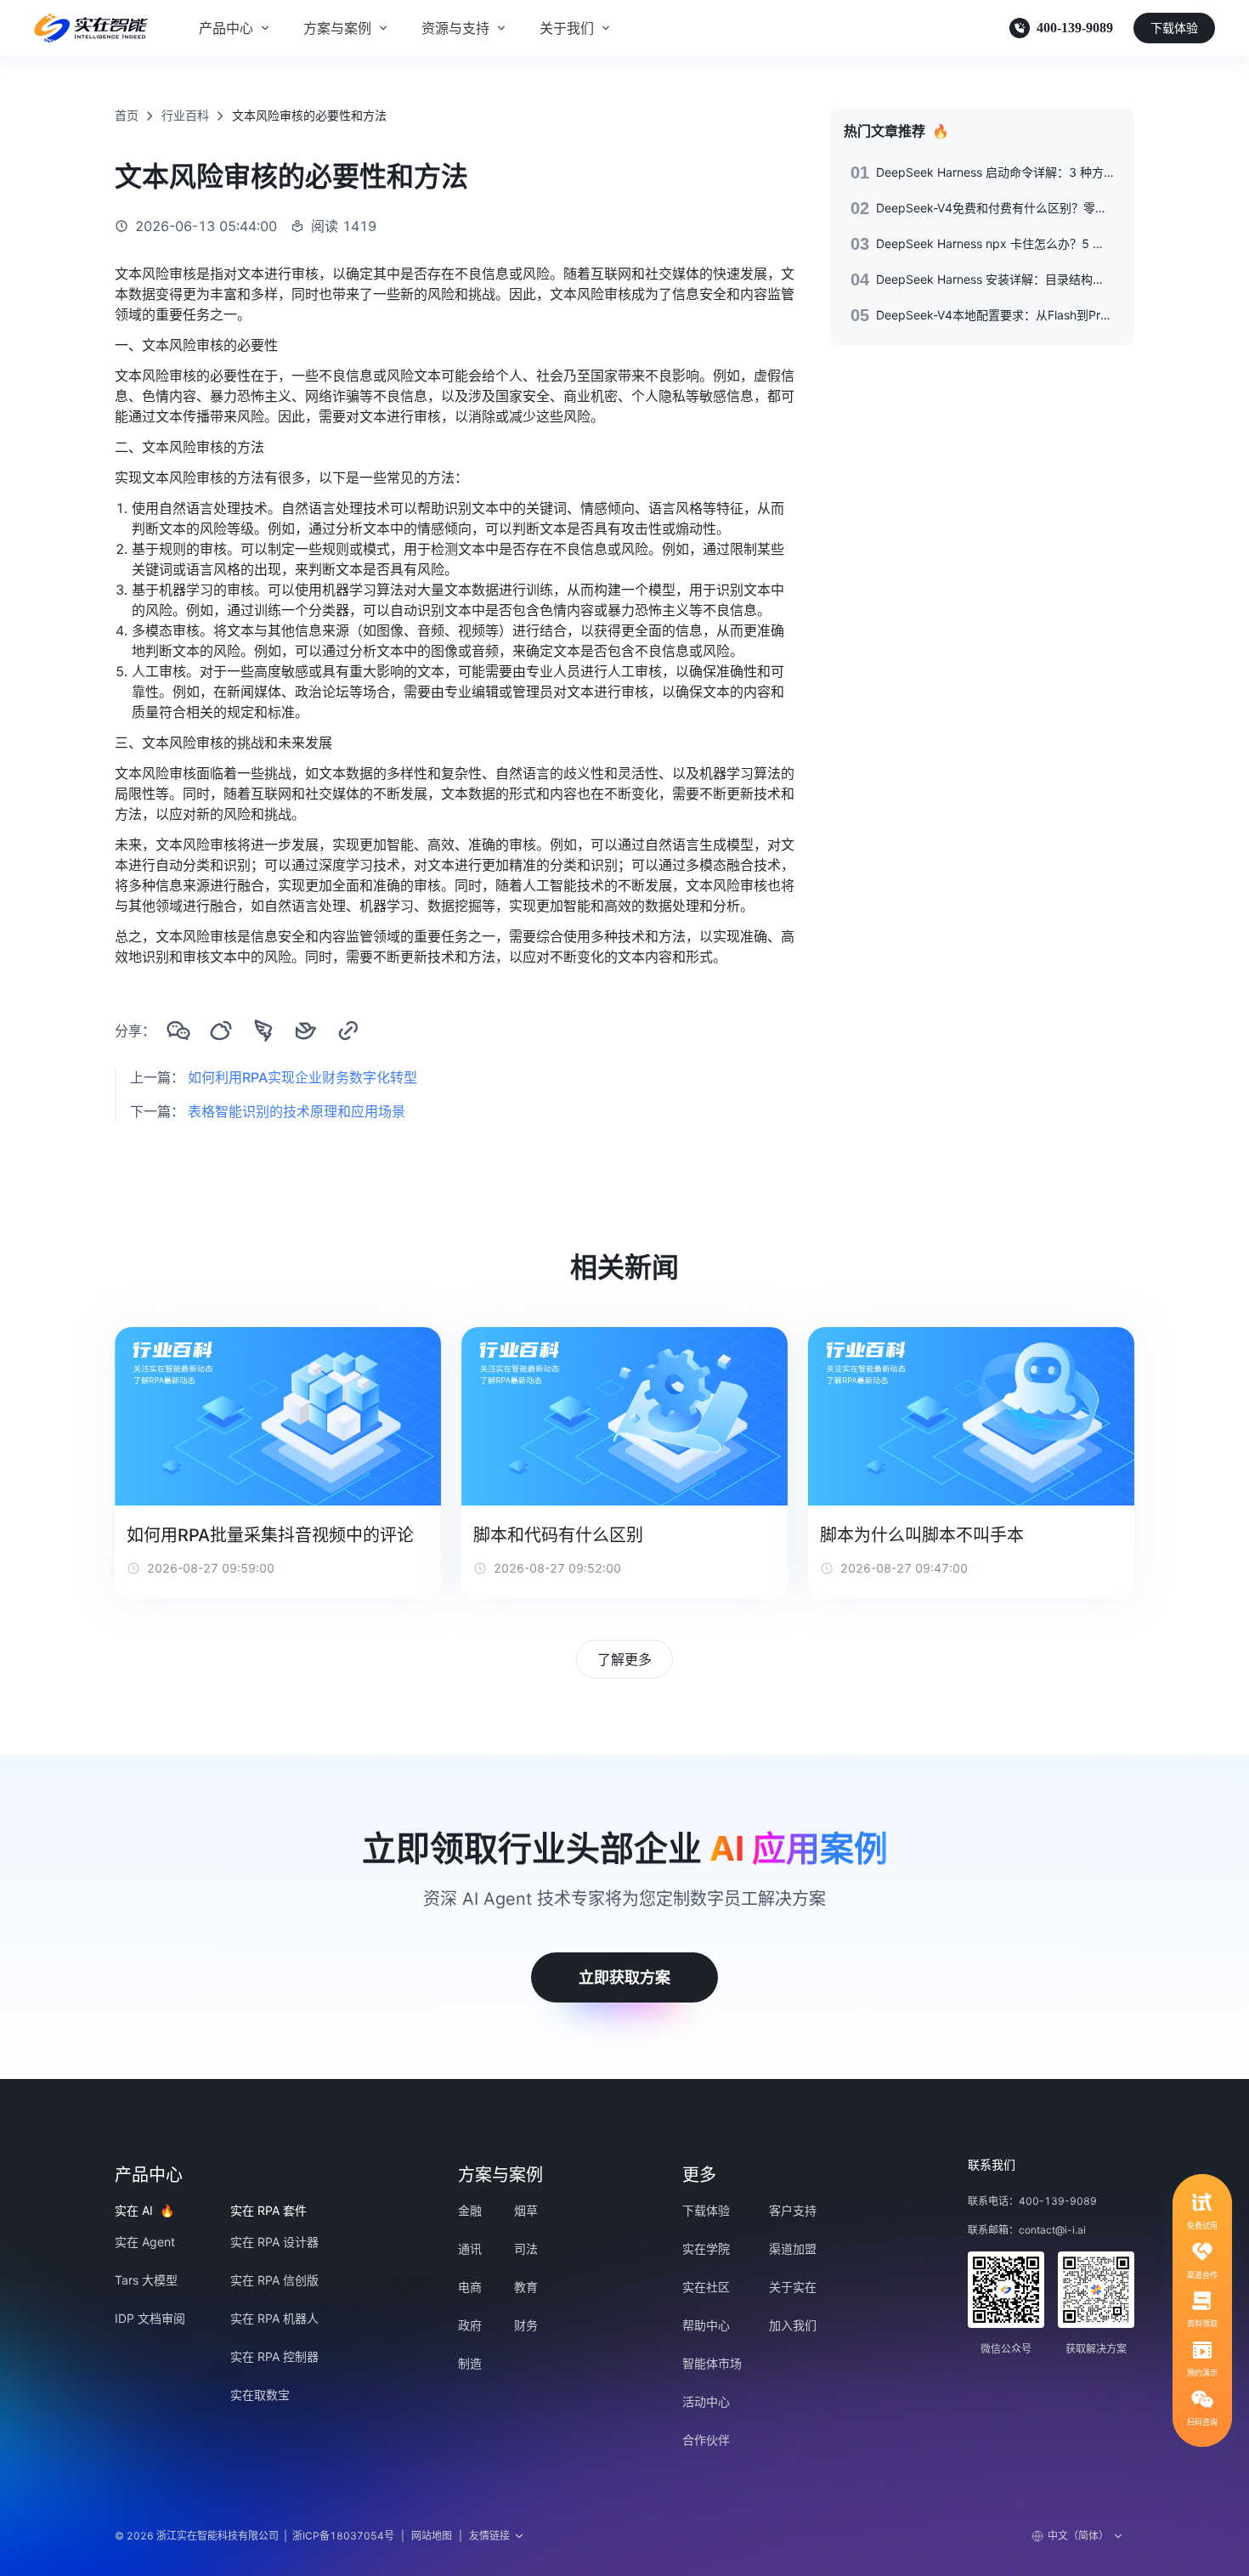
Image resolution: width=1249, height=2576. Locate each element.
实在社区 (706, 2287)
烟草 (526, 2210)
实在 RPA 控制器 (274, 2356)
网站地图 (432, 2536)
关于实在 (793, 2287)
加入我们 (793, 2325)
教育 (526, 2287)
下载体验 (1174, 28)
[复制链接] (348, 1031)
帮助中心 (706, 2325)
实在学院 (706, 2248)
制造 (470, 2363)
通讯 (470, 2248)
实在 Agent (145, 2242)
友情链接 (489, 2536)
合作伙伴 (706, 2440)
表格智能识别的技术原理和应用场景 (297, 1111)
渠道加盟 (793, 2248)
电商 (470, 2287)
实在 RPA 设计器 (274, 2242)
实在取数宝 (260, 2395)
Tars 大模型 (146, 2280)
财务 (526, 2325)
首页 (127, 115)
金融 (470, 2210)
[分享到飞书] (306, 1031)
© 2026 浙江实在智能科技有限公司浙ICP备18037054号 (254, 2536)
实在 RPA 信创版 (274, 2280)
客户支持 (793, 2210)
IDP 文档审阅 (150, 2318)
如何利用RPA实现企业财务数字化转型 (302, 1077)
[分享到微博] (221, 1031)
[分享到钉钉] (263, 1031)
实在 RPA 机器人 (274, 2318)
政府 (470, 2325)
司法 (526, 2248)
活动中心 (706, 2401)
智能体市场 (712, 2363)
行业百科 (185, 115)
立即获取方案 (624, 1977)
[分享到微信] (178, 1031)
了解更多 (624, 1659)
